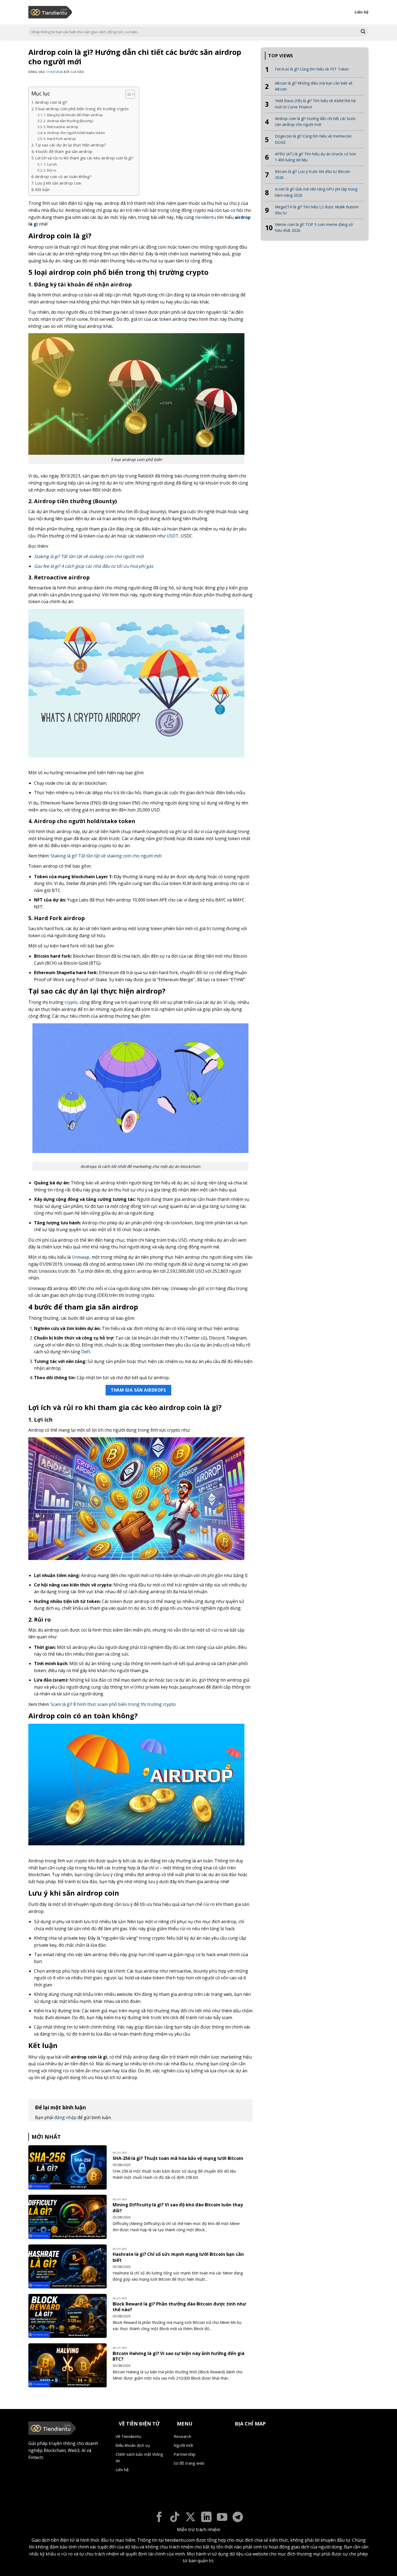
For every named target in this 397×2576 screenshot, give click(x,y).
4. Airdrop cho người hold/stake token (74, 133)
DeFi (86, 1352)
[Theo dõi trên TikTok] (175, 2518)
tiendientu (206, 217)
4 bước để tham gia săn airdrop (64, 151)
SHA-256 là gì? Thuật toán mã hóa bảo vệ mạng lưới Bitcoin (178, 2158)
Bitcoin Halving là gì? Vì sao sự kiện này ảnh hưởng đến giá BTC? (179, 2356)
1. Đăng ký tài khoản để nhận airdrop (73, 115)
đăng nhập (65, 2117)
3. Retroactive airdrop (61, 127)
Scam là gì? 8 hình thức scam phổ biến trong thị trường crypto (113, 1704)
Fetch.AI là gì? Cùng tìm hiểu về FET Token (312, 69)
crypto (71, 1002)
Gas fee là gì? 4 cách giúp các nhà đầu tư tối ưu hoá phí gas (94, 566)
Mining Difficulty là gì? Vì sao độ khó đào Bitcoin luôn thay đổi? (178, 2208)
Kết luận (42, 190)
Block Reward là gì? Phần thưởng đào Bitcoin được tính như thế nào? (179, 2307)
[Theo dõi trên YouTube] (222, 2518)
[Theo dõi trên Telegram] (238, 2518)
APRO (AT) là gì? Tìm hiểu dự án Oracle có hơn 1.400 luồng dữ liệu (316, 157)
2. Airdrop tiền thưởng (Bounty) (68, 121)
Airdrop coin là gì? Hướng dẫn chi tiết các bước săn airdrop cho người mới (315, 121)
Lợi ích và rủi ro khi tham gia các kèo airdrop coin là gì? (84, 158)
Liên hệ (362, 12)
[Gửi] (363, 32)
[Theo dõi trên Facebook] (159, 2518)
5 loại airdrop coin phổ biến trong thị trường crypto (82, 109)
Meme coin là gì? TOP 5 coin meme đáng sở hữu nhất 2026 (314, 227)
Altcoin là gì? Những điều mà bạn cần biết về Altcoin (314, 86)
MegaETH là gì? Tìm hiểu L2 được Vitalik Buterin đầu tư (317, 210)
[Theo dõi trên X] (191, 2518)
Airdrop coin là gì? (51, 102)
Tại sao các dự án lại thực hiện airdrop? (71, 145)
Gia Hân (77, 72)
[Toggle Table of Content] (127, 94)
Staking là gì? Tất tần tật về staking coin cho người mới (89, 556)
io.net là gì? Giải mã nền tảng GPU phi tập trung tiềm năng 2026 (316, 192)
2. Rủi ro (50, 170)
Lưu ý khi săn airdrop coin (58, 183)
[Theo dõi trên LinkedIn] (206, 2518)
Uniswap (81, 1257)
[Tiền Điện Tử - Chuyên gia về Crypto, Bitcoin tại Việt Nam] (51, 12)
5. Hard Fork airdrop (60, 139)
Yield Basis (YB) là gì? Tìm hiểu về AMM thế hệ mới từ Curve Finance (315, 104)
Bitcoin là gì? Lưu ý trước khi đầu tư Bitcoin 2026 (312, 174)
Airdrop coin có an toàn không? (63, 177)
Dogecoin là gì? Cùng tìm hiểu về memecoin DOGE (313, 139)
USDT (173, 536)
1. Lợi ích (50, 164)
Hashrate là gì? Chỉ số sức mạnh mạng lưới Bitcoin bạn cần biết (178, 2257)
